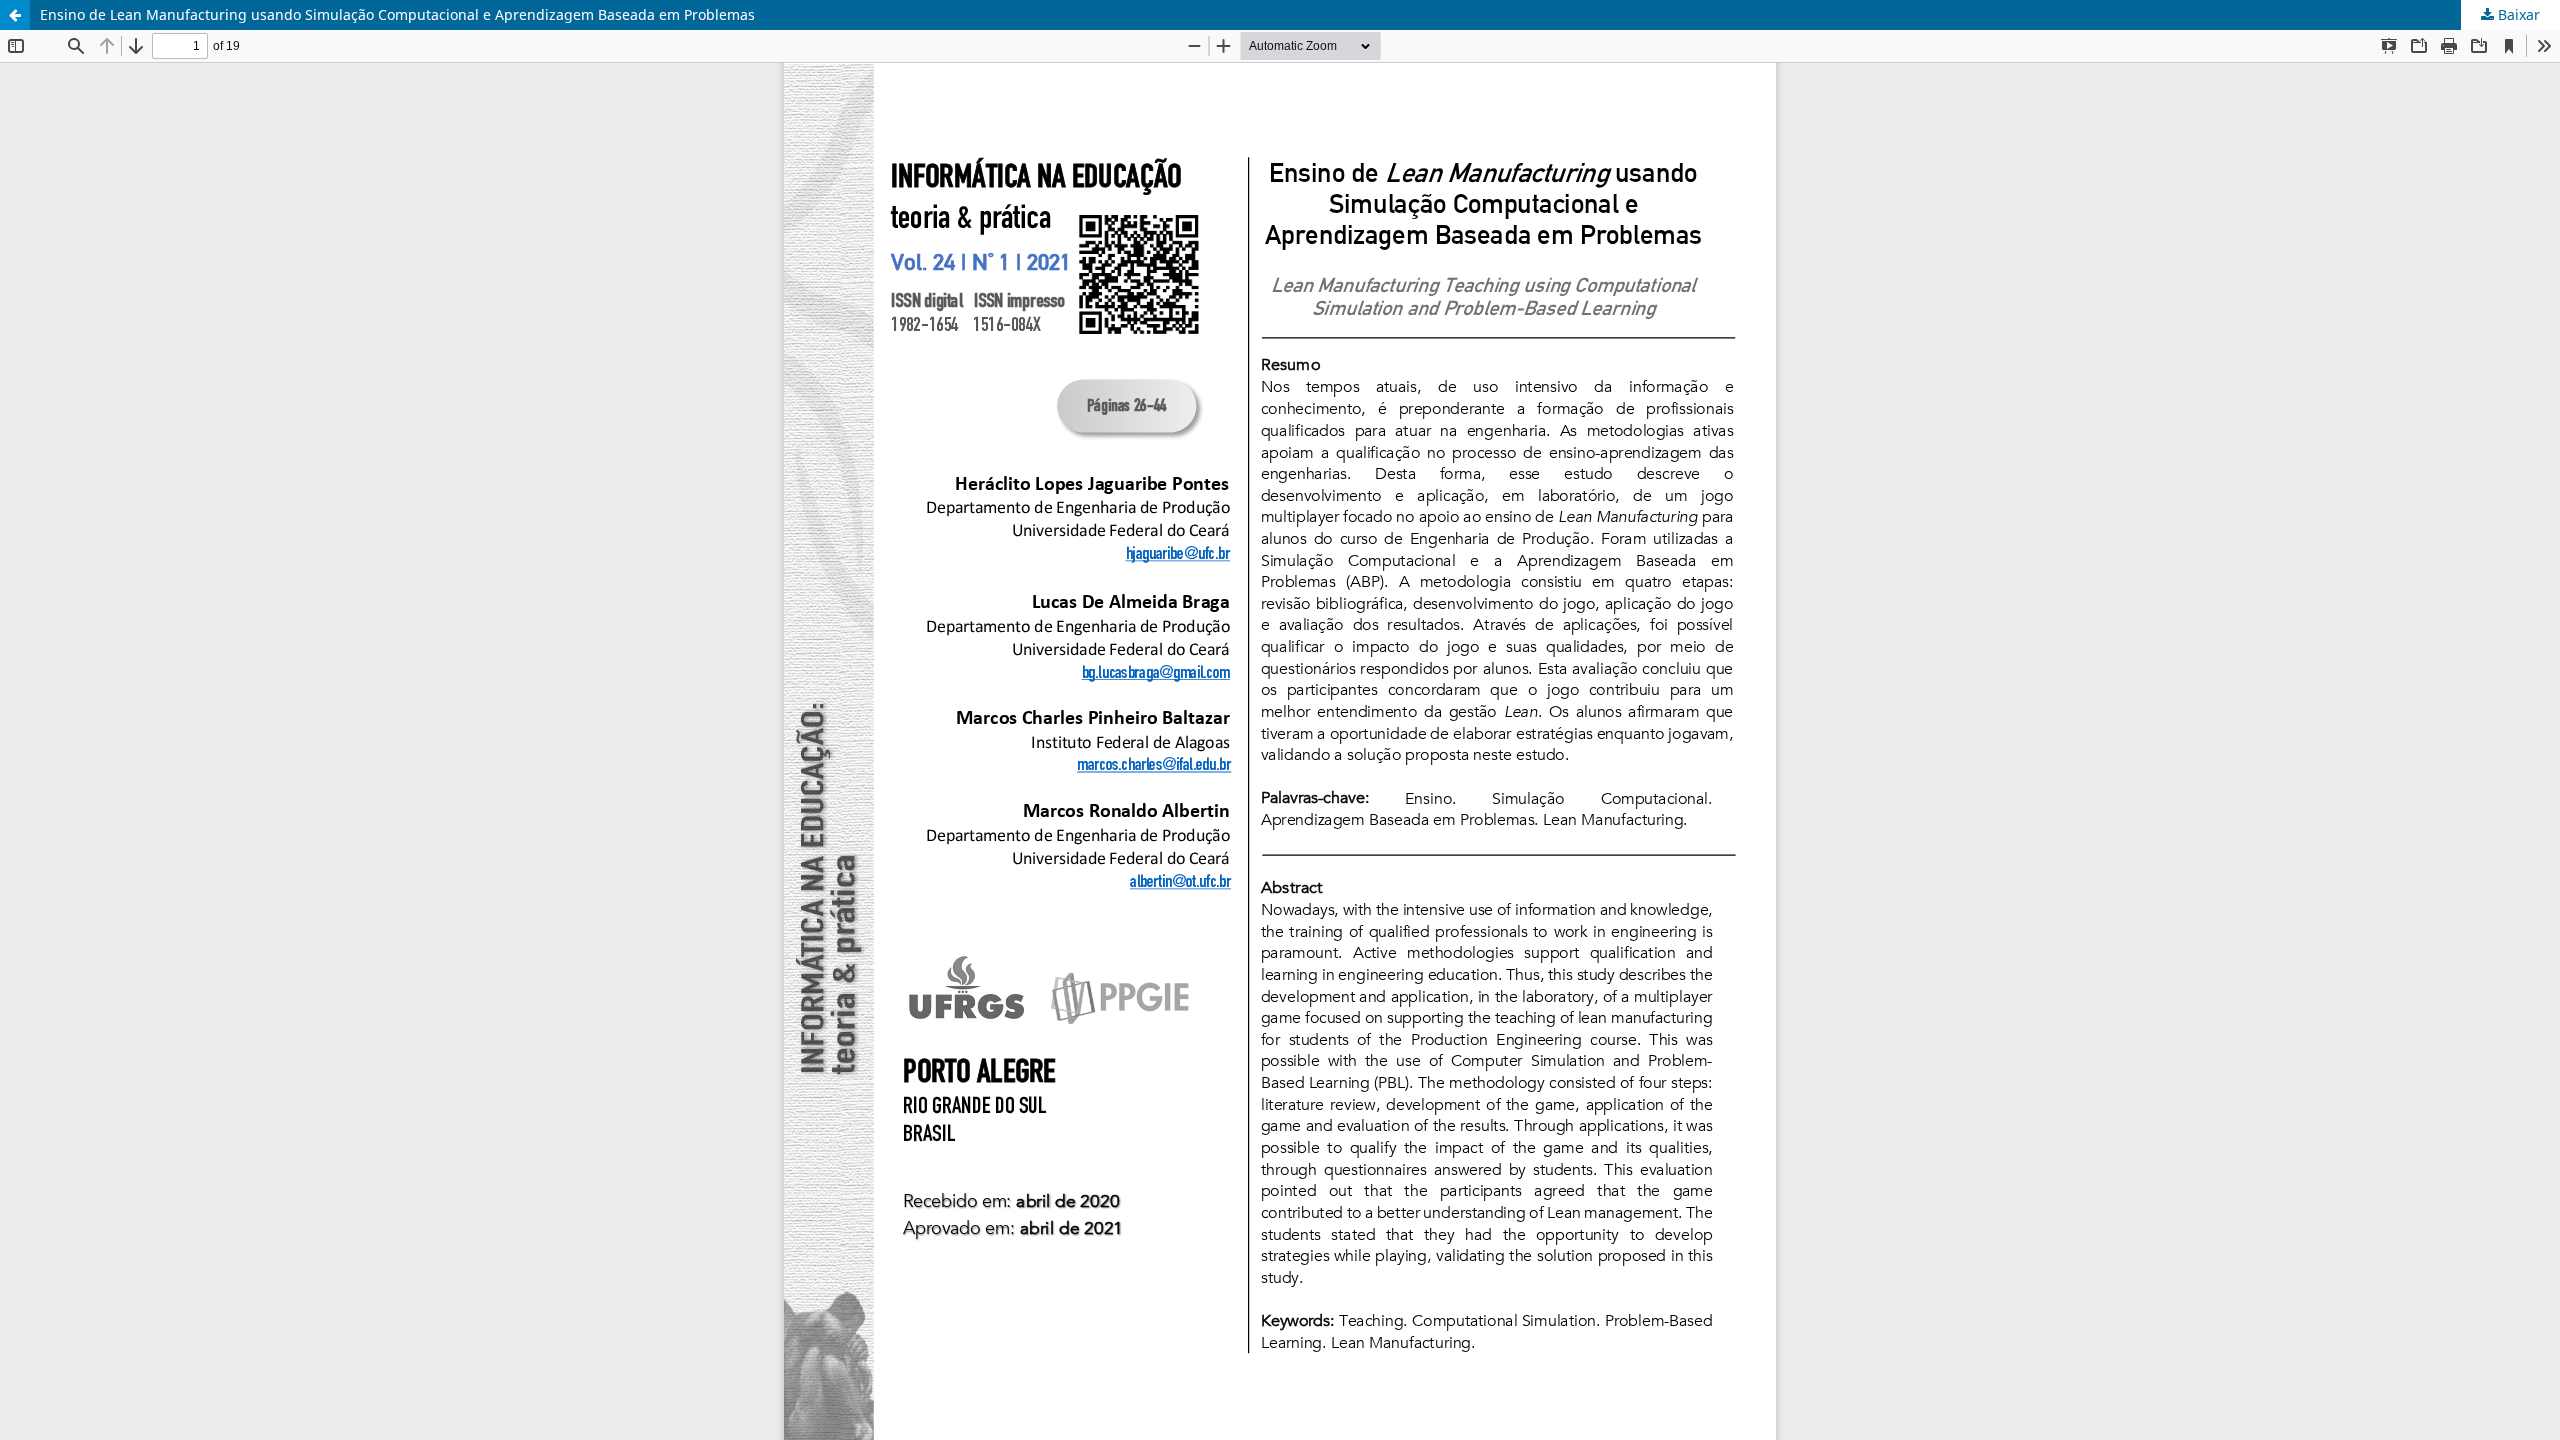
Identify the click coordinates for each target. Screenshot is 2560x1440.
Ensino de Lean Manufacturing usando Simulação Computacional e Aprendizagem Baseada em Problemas (397, 14)
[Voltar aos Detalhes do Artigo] (15, 15)
